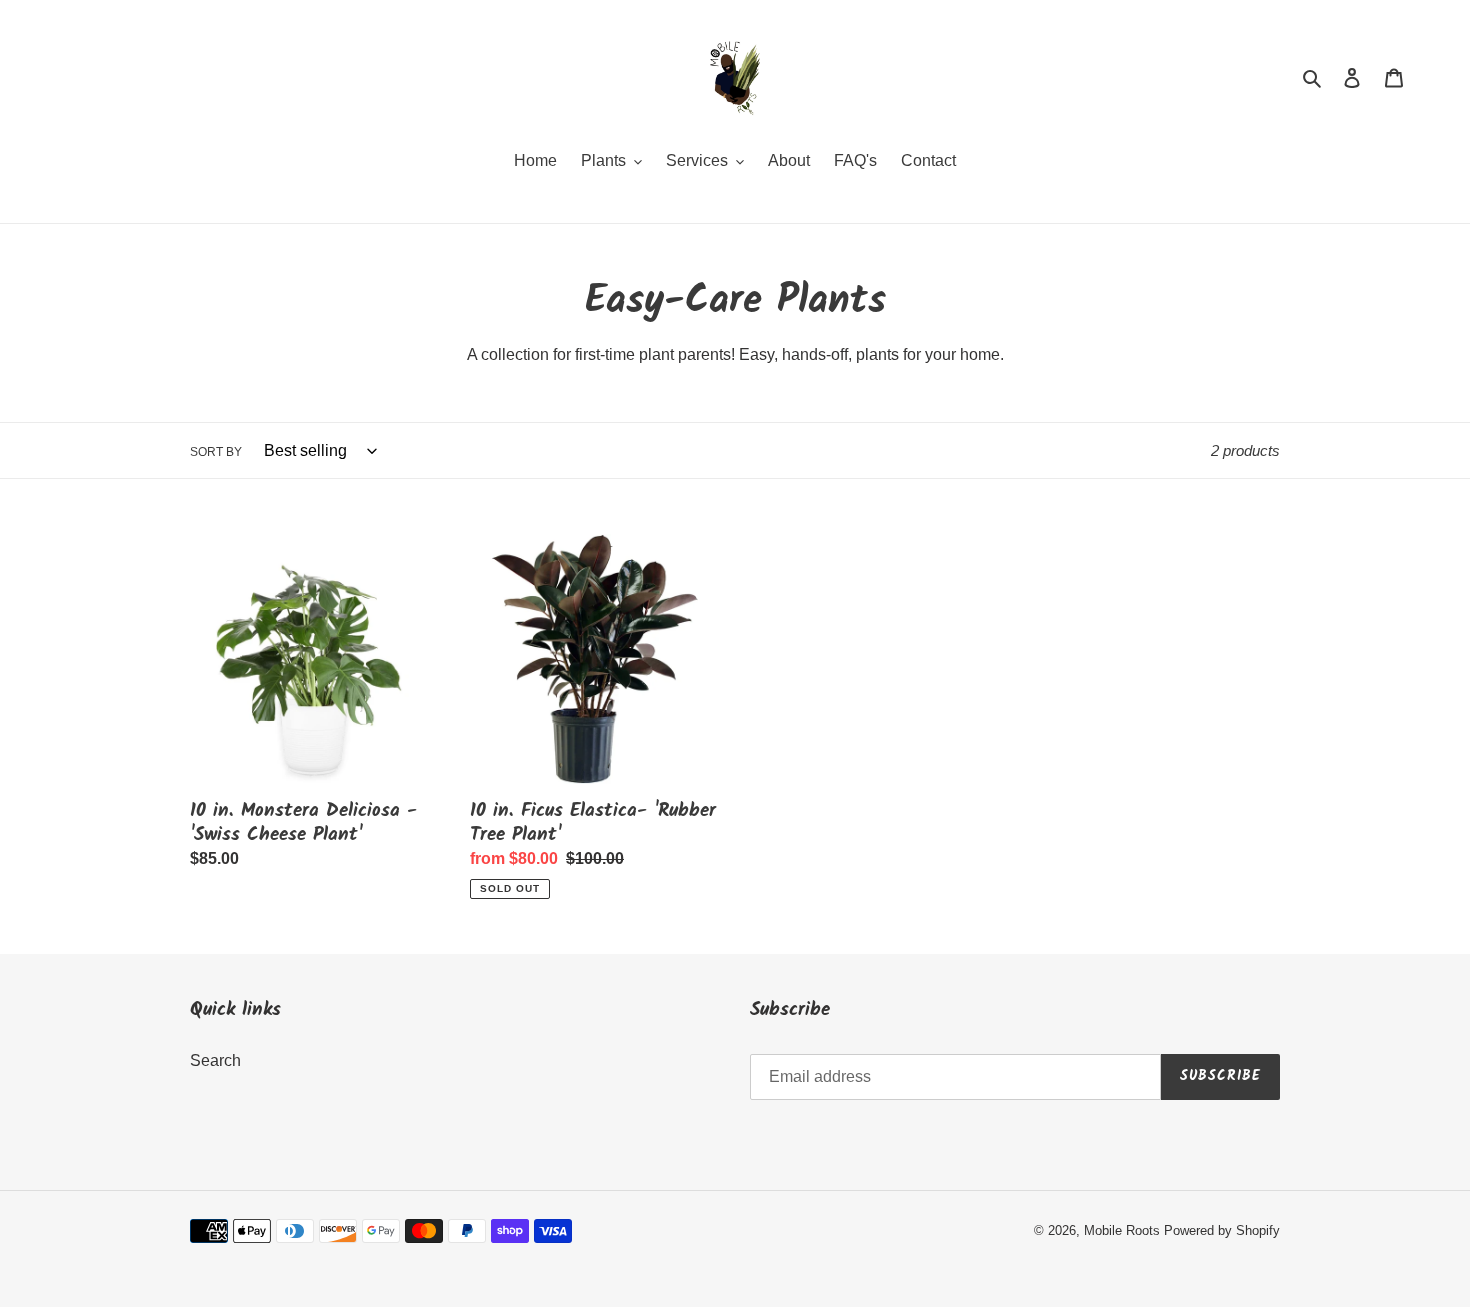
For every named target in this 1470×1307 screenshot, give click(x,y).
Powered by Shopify (1222, 1230)
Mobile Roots (1122, 1230)
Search (215, 1060)
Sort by (216, 452)
